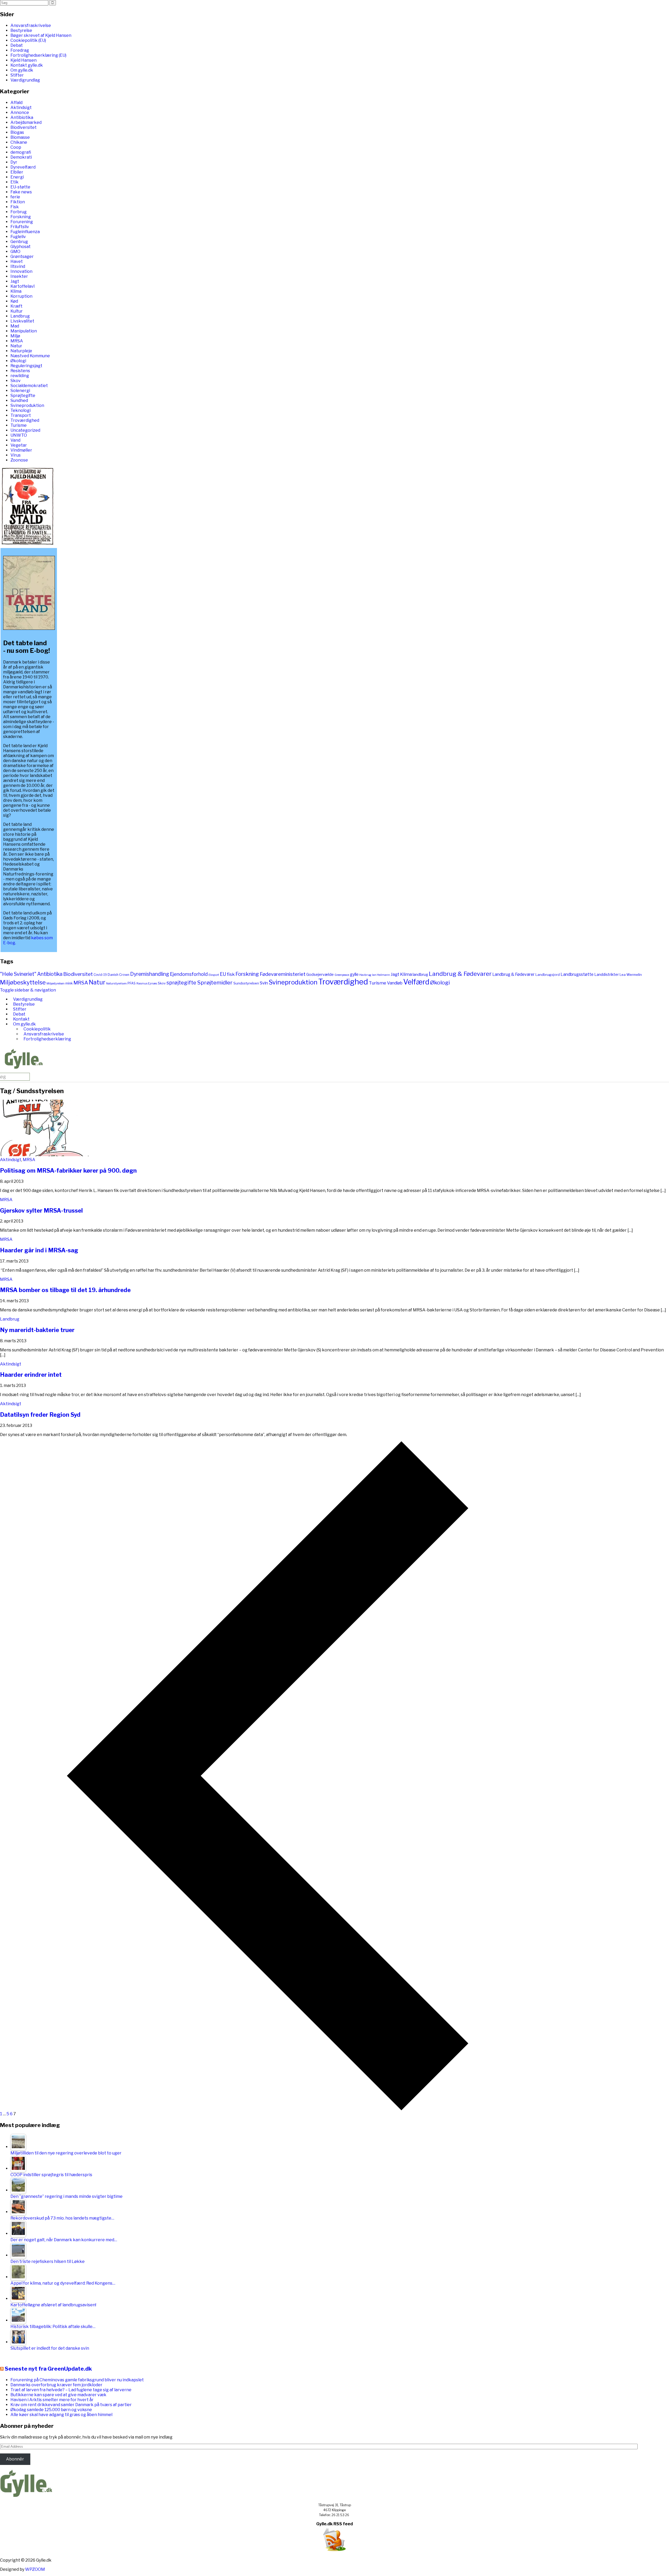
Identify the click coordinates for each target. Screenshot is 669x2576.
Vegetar (19, 445)
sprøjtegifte (181, 983)
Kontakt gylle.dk (27, 65)
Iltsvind (18, 266)
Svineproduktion (27, 405)
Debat (17, 45)
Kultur (17, 311)
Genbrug (19, 242)
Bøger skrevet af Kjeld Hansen (41, 35)
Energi (17, 177)
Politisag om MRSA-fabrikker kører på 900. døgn (68, 1171)
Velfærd (416, 982)
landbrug (420, 975)
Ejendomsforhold (189, 974)
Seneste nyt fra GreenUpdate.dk (48, 2369)
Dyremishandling (150, 974)
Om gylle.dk (22, 70)
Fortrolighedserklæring (47, 1039)
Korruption (21, 296)
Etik (15, 182)
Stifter (17, 75)
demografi (21, 152)
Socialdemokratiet (29, 386)
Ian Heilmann (381, 975)
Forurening (22, 222)
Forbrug (19, 212)
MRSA (17, 341)
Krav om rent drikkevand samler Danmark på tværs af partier (71, 2405)
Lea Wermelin (631, 975)
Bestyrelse (21, 30)
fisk (231, 974)
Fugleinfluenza (25, 232)
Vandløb (395, 983)
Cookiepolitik (37, 1029)
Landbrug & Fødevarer (460, 974)
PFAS (132, 983)
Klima (16, 291)
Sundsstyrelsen (246, 983)
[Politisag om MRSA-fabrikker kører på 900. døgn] (46, 1155)
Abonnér (15, 2459)
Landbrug (20, 316)
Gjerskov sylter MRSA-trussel (41, 1211)
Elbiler (17, 172)
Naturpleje (21, 351)
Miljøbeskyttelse (23, 982)
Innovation (21, 271)
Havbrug (365, 975)
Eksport (214, 975)
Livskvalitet (22, 321)
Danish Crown (119, 975)
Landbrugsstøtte (577, 974)
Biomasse (20, 137)
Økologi (18, 361)
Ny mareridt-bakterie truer (37, 1330)
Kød (14, 301)
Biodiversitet (24, 127)
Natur (16, 346)
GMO (15, 252)
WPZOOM (35, 2569)
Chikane (19, 142)
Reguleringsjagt (26, 366)
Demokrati (21, 157)
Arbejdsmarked (26, 122)
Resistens (20, 371)
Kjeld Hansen (24, 60)
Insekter (19, 276)
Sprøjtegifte (23, 396)
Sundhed (19, 400)
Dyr (14, 162)
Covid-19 (100, 975)
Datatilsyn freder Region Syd (40, 1415)
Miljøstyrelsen (56, 983)
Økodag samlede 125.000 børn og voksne (51, 2410)
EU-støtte (20, 187)
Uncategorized (25, 430)
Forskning (21, 217)
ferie (15, 197)
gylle (354, 974)
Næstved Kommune (30, 356)
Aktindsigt (21, 108)
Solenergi (20, 391)
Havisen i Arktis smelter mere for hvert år (52, 2400)
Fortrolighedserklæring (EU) (38, 55)
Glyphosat (21, 247)
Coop (16, 147)
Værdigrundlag (25, 80)
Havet (17, 261)
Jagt (15, 281)
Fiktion (18, 202)
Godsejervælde (320, 975)
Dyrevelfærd (23, 167)
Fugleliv (18, 237)
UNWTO (19, 435)
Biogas (17, 132)
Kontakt (21, 1019)
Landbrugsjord (548, 975)
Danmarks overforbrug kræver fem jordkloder (56, 2385)
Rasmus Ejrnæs (147, 984)
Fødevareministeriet (283, 974)
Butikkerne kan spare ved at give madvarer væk (58, 2395)
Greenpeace (342, 975)
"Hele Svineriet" (18, 974)
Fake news (21, 192)
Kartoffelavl (22, 286)
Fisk (15, 207)
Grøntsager (22, 257)
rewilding (20, 376)
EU (223, 974)
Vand (15, 440)
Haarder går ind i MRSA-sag (39, 1250)
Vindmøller (21, 450)
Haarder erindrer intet (31, 1375)
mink (69, 983)
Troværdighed (25, 420)
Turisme (19, 425)
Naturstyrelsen (116, 983)
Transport (21, 415)
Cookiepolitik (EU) (28, 40)
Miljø (15, 336)
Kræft (16, 306)
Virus (16, 455)
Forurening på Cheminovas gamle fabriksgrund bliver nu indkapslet (77, 2380)
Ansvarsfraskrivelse (31, 25)
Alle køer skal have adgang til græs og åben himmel (61, 2415)
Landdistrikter (607, 974)
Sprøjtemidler (215, 982)
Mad (15, 326)
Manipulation (24, 331)
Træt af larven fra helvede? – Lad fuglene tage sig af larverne (71, 2390)
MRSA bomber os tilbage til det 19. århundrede (65, 1290)
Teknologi (21, 410)
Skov (16, 381)
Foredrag (20, 50)
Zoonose (19, 460)
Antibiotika (22, 117)
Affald (16, 103)
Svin (264, 983)
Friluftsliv (20, 227)
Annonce (20, 113)
